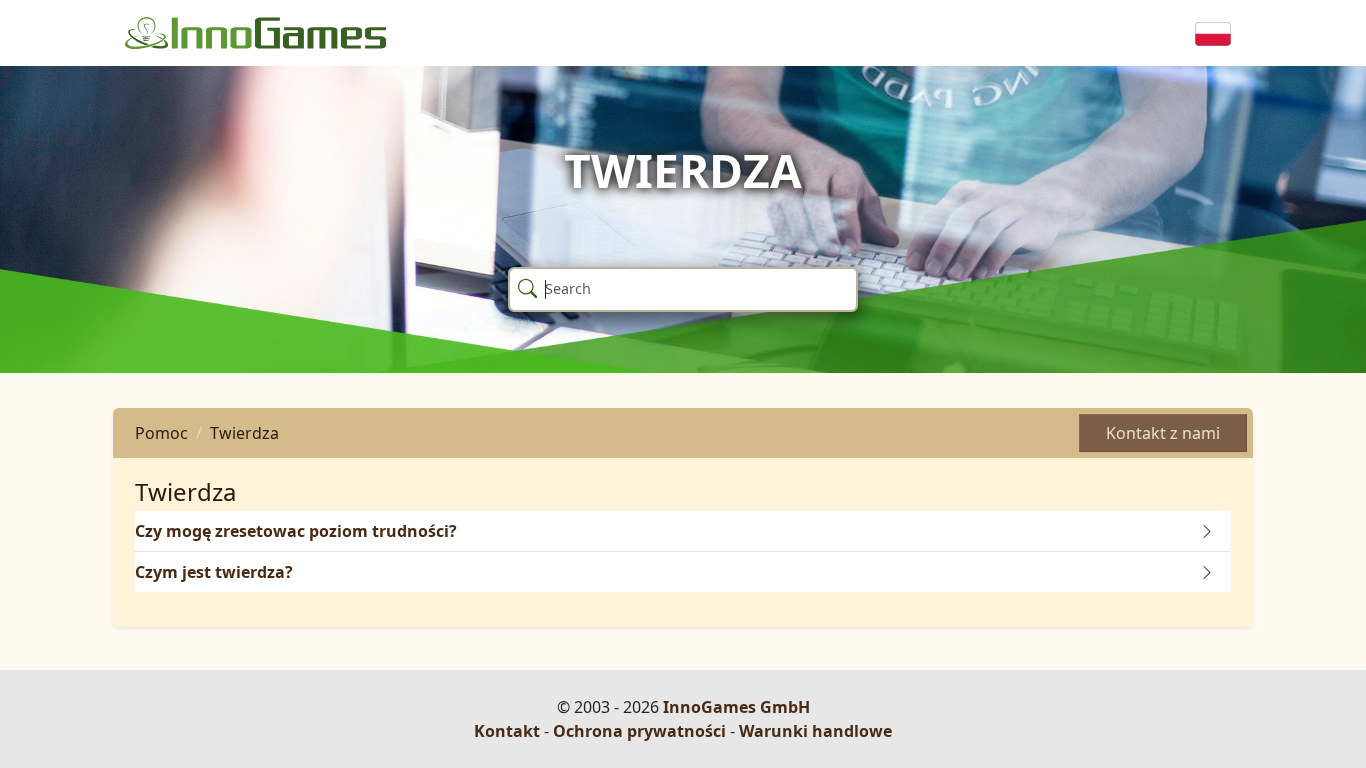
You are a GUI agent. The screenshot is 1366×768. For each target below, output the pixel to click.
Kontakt (507, 731)
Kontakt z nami (1163, 433)
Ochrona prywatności (639, 731)
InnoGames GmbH (736, 707)
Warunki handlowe (815, 731)
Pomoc (161, 433)
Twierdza (244, 433)
